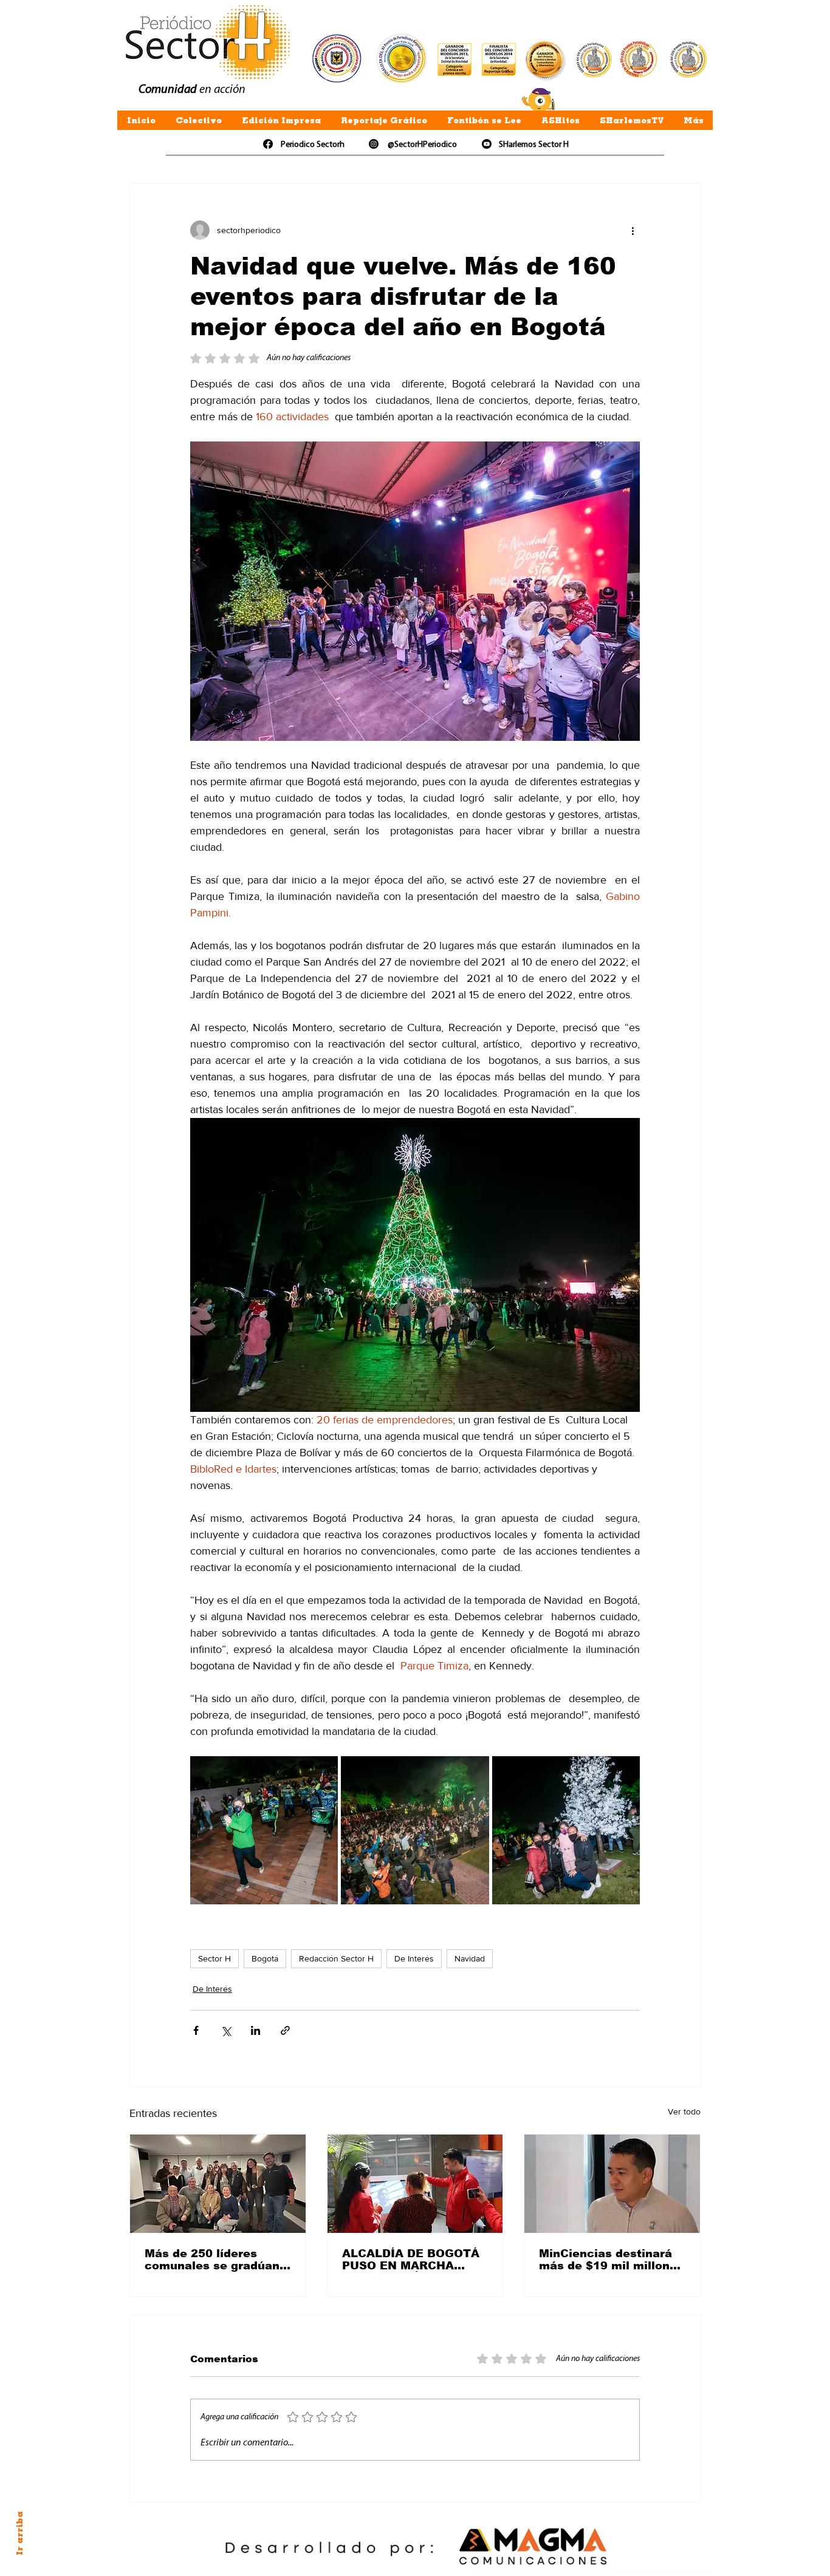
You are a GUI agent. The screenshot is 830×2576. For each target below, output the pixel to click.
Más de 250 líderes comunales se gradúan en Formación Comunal (213, 2260)
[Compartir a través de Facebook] (196, 2030)
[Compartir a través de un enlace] (285, 2030)
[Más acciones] (633, 230)
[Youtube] (487, 144)
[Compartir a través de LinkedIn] (256, 2030)
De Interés (414, 1958)
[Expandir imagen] (264, 1830)
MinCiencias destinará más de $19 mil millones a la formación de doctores (611, 2260)
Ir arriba (19, 2533)
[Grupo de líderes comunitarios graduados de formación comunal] (218, 2184)
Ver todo (684, 2111)
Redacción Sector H (336, 1958)
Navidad (470, 1958)
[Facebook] (268, 144)
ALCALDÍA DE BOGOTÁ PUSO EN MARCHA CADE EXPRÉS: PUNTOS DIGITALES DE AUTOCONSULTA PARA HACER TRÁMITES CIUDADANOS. (414, 2260)
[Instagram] (374, 144)
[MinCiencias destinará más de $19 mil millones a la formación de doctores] (612, 2184)
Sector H (214, 1958)
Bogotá (265, 1958)
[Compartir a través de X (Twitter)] (226, 2030)
